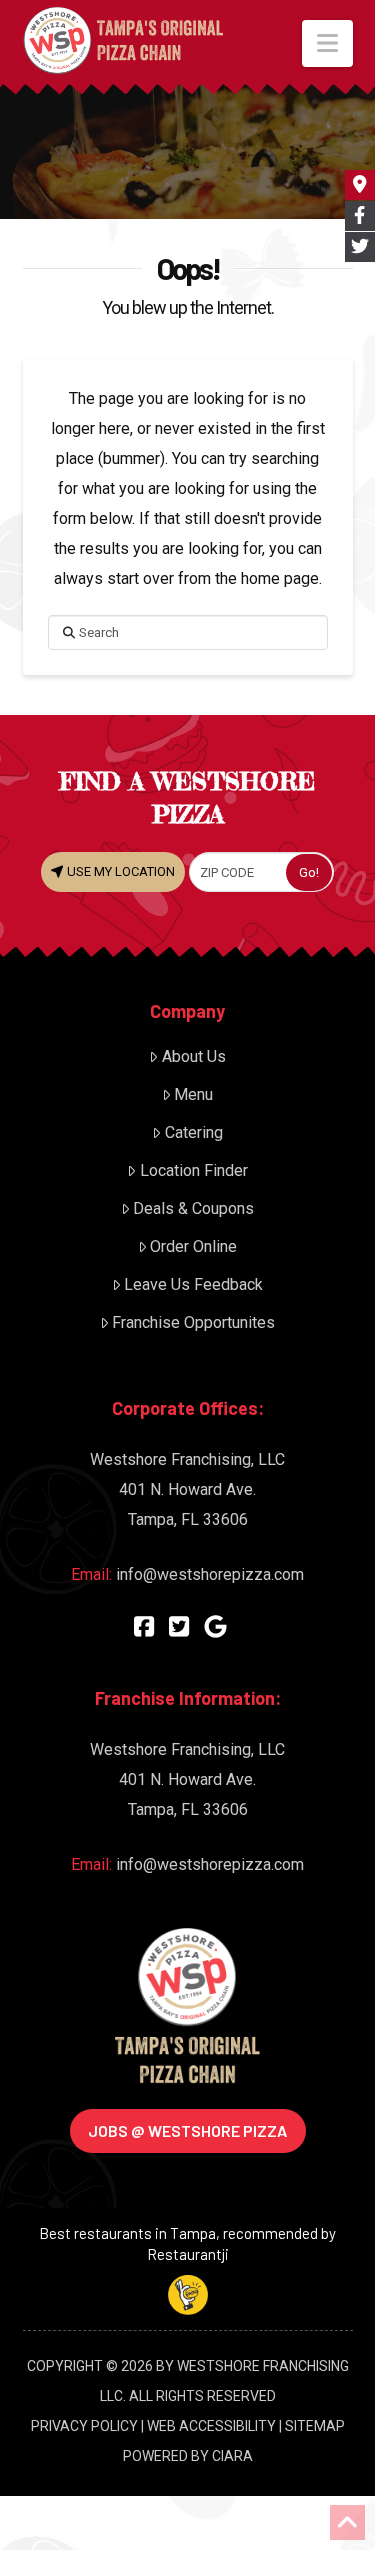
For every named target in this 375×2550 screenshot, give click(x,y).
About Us (194, 1056)
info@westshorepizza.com (210, 1574)
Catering (194, 1132)
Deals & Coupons (193, 1208)
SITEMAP (315, 2426)
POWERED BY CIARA (188, 2456)
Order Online (193, 1246)
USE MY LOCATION (119, 871)
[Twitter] (179, 1626)
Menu (193, 1094)
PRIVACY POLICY (84, 2426)
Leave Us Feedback (193, 1284)
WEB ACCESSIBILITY (211, 2426)
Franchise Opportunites (193, 1322)
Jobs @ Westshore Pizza (187, 2130)
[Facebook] (144, 1626)
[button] (327, 43)
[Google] (215, 1626)
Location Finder (194, 1170)
